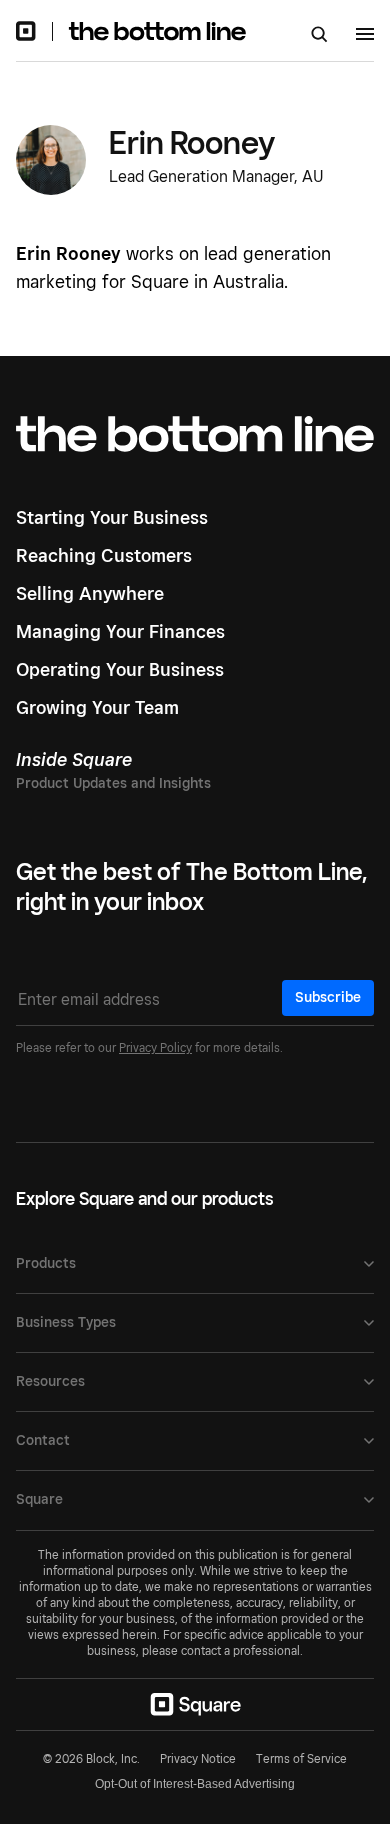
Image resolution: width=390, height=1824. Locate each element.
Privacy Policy (155, 1047)
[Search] (319, 36)
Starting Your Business (112, 517)
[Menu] (365, 37)
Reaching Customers (104, 555)
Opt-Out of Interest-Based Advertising (195, 1784)
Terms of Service (301, 1758)
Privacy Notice (198, 1758)
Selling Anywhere (90, 593)
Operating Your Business (120, 669)
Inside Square (74, 759)
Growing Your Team (97, 707)
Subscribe (328, 997)
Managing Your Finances (120, 631)
